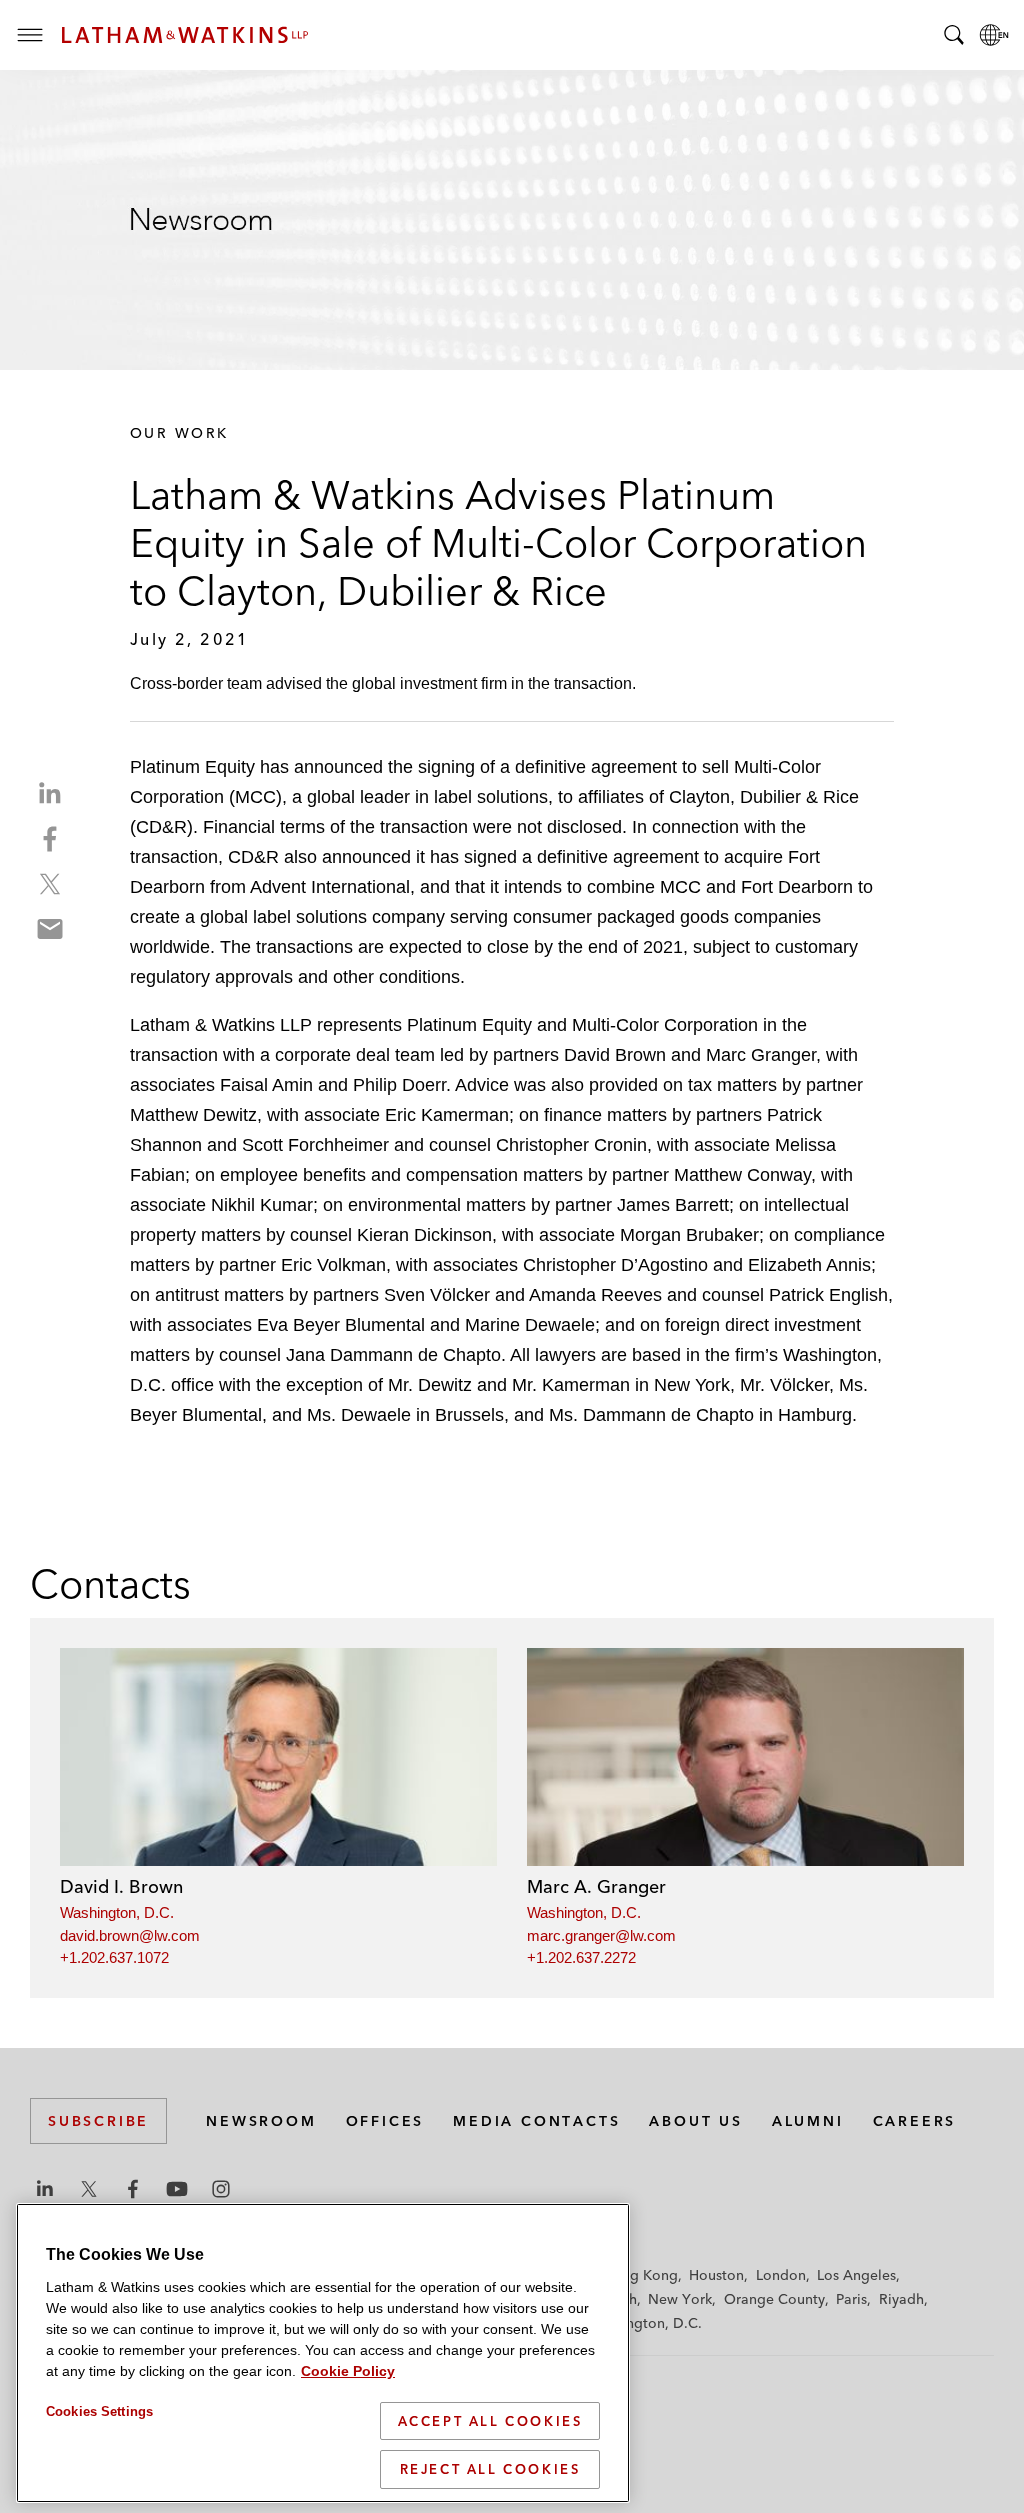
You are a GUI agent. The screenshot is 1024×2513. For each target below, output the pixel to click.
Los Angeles (856, 2275)
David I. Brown (121, 1886)
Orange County (774, 2299)
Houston (716, 2275)
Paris (851, 2299)
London (781, 2275)
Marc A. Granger (596, 1886)
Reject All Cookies (490, 2469)
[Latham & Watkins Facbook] (133, 2189)
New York (680, 2299)
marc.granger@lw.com (601, 1935)
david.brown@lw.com (130, 1935)
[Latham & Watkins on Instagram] (221, 2189)
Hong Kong (640, 2275)
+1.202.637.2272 (581, 1957)
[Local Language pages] (994, 35)
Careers (915, 2121)
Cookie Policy (348, 2371)
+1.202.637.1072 (114, 1957)
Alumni (808, 2121)
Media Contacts (536, 2121)
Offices (385, 2121)
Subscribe (98, 2121)
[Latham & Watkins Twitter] (89, 2189)
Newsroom (261, 2121)
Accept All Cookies (490, 2421)
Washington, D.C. (117, 1912)
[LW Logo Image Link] (185, 35)
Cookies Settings (99, 2411)
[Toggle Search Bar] (954, 35)
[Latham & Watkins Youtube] (177, 2189)
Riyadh (901, 2299)
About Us (695, 2121)
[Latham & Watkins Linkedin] (45, 2189)
